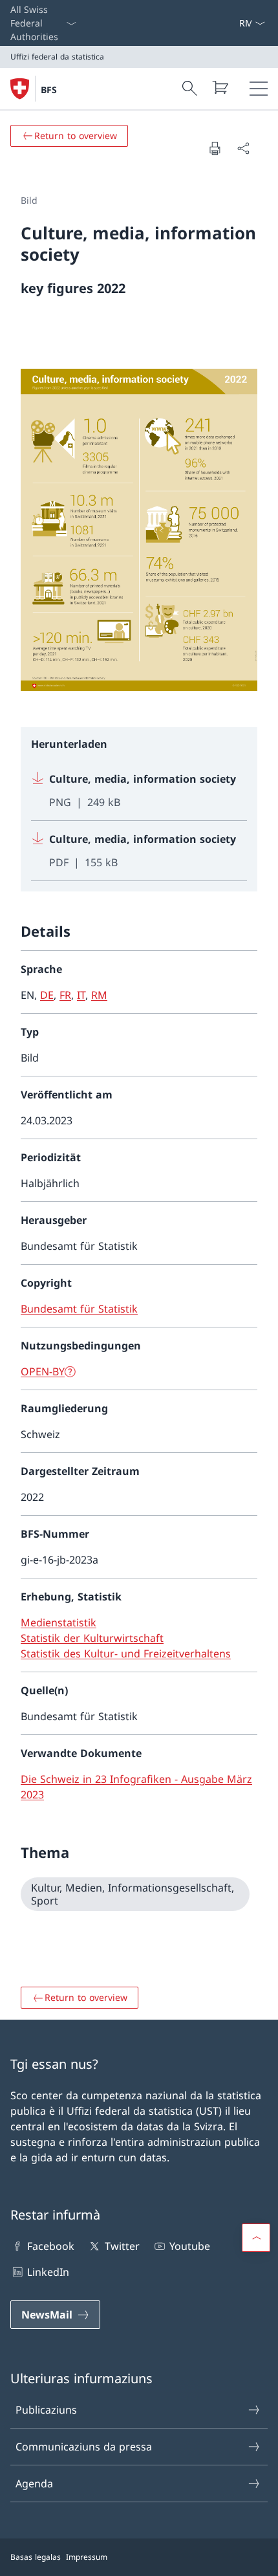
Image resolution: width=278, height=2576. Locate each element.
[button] (256, 2238)
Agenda (34, 2483)
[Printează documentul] (215, 148)
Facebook (51, 2246)
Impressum (87, 2557)
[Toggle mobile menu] (259, 89)
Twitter (122, 2246)
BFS (49, 90)
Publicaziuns (46, 2410)
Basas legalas (36, 2557)
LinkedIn (48, 2272)
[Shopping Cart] (220, 87)
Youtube (190, 2246)
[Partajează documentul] (243, 148)
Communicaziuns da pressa (84, 2447)
